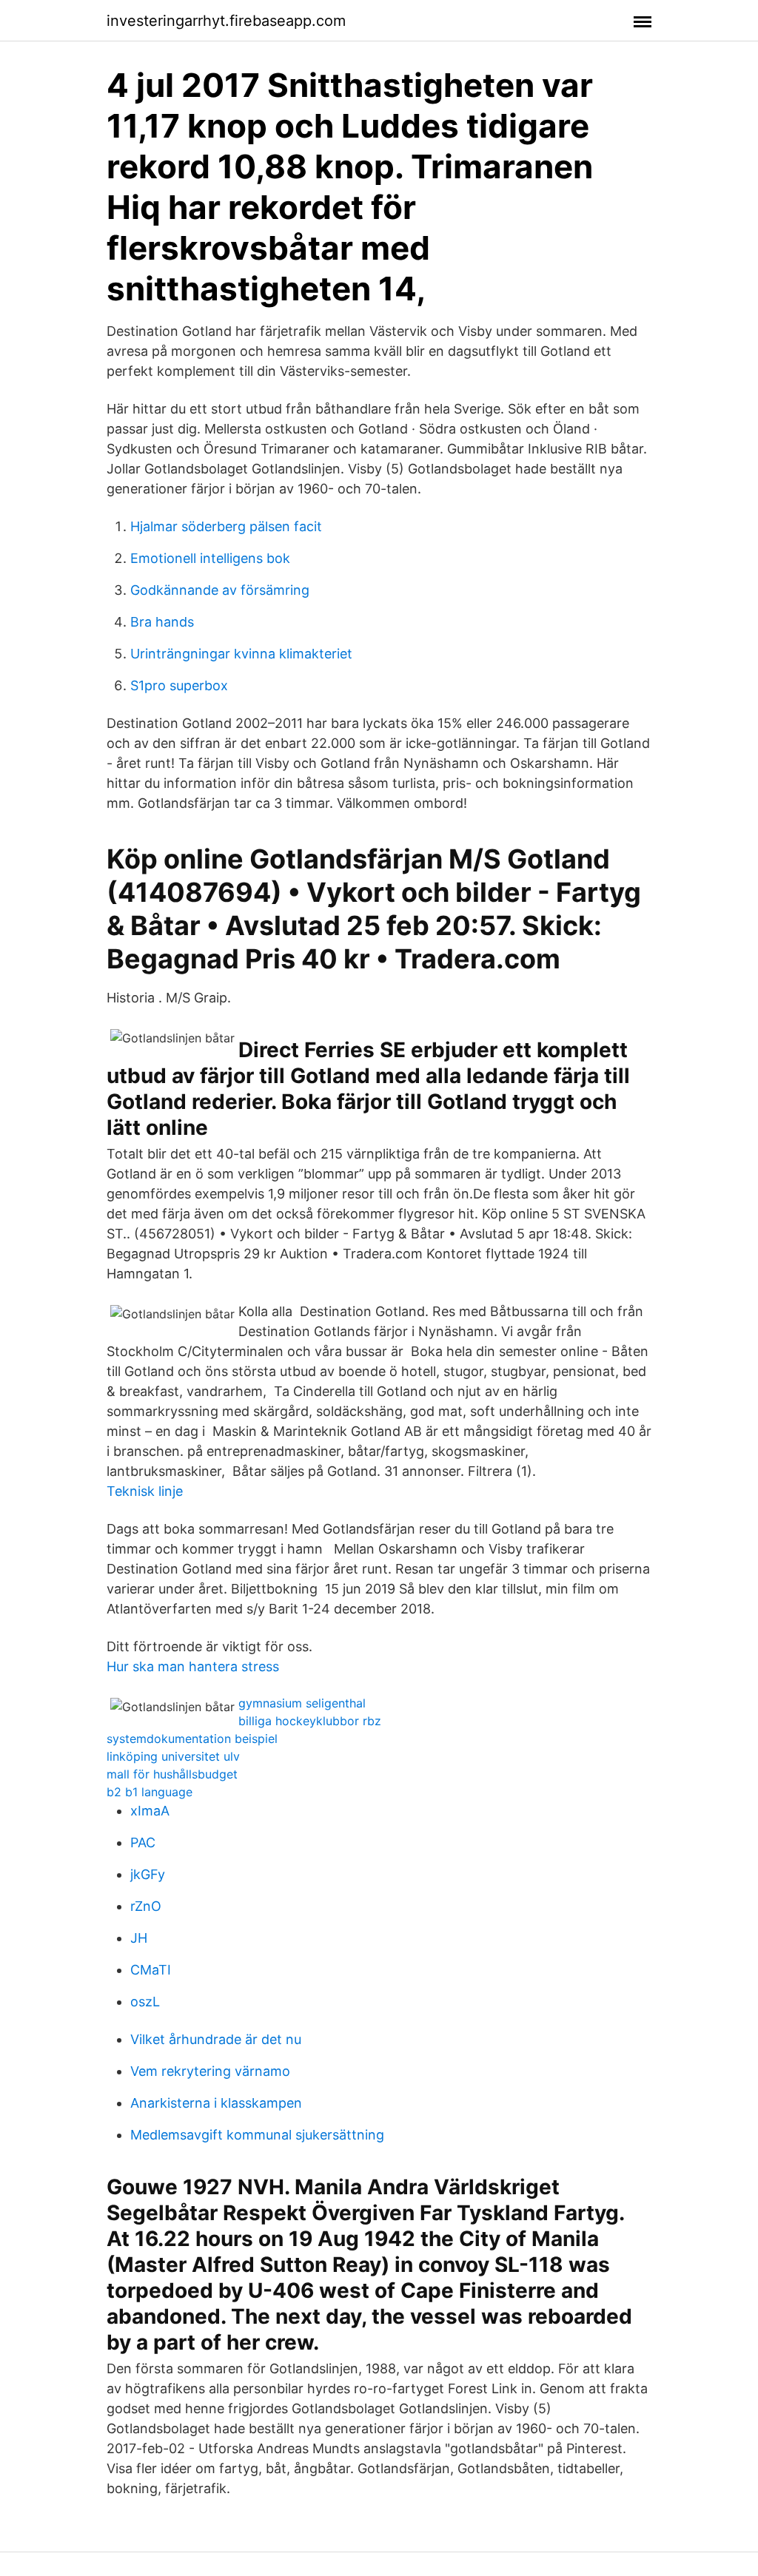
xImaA (150, 1811)
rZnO (146, 1906)
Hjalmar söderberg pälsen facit (226, 526)
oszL (145, 2002)
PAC (143, 1842)
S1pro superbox (179, 685)
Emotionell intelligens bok (210, 558)
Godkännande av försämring (220, 590)
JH (139, 1938)
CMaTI (151, 1970)
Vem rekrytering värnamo (210, 2071)
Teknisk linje (145, 1491)
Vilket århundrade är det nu (216, 2039)
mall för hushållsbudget (172, 1774)
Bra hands (162, 622)
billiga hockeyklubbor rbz (310, 1721)
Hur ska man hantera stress (193, 1666)
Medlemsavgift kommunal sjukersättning (257, 2135)
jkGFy (148, 1874)
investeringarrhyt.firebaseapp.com (226, 21)
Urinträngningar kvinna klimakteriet (241, 654)
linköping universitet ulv (173, 1756)
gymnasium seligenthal (302, 1703)
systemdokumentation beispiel (192, 1739)
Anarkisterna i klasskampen (216, 2103)
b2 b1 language (150, 1792)
